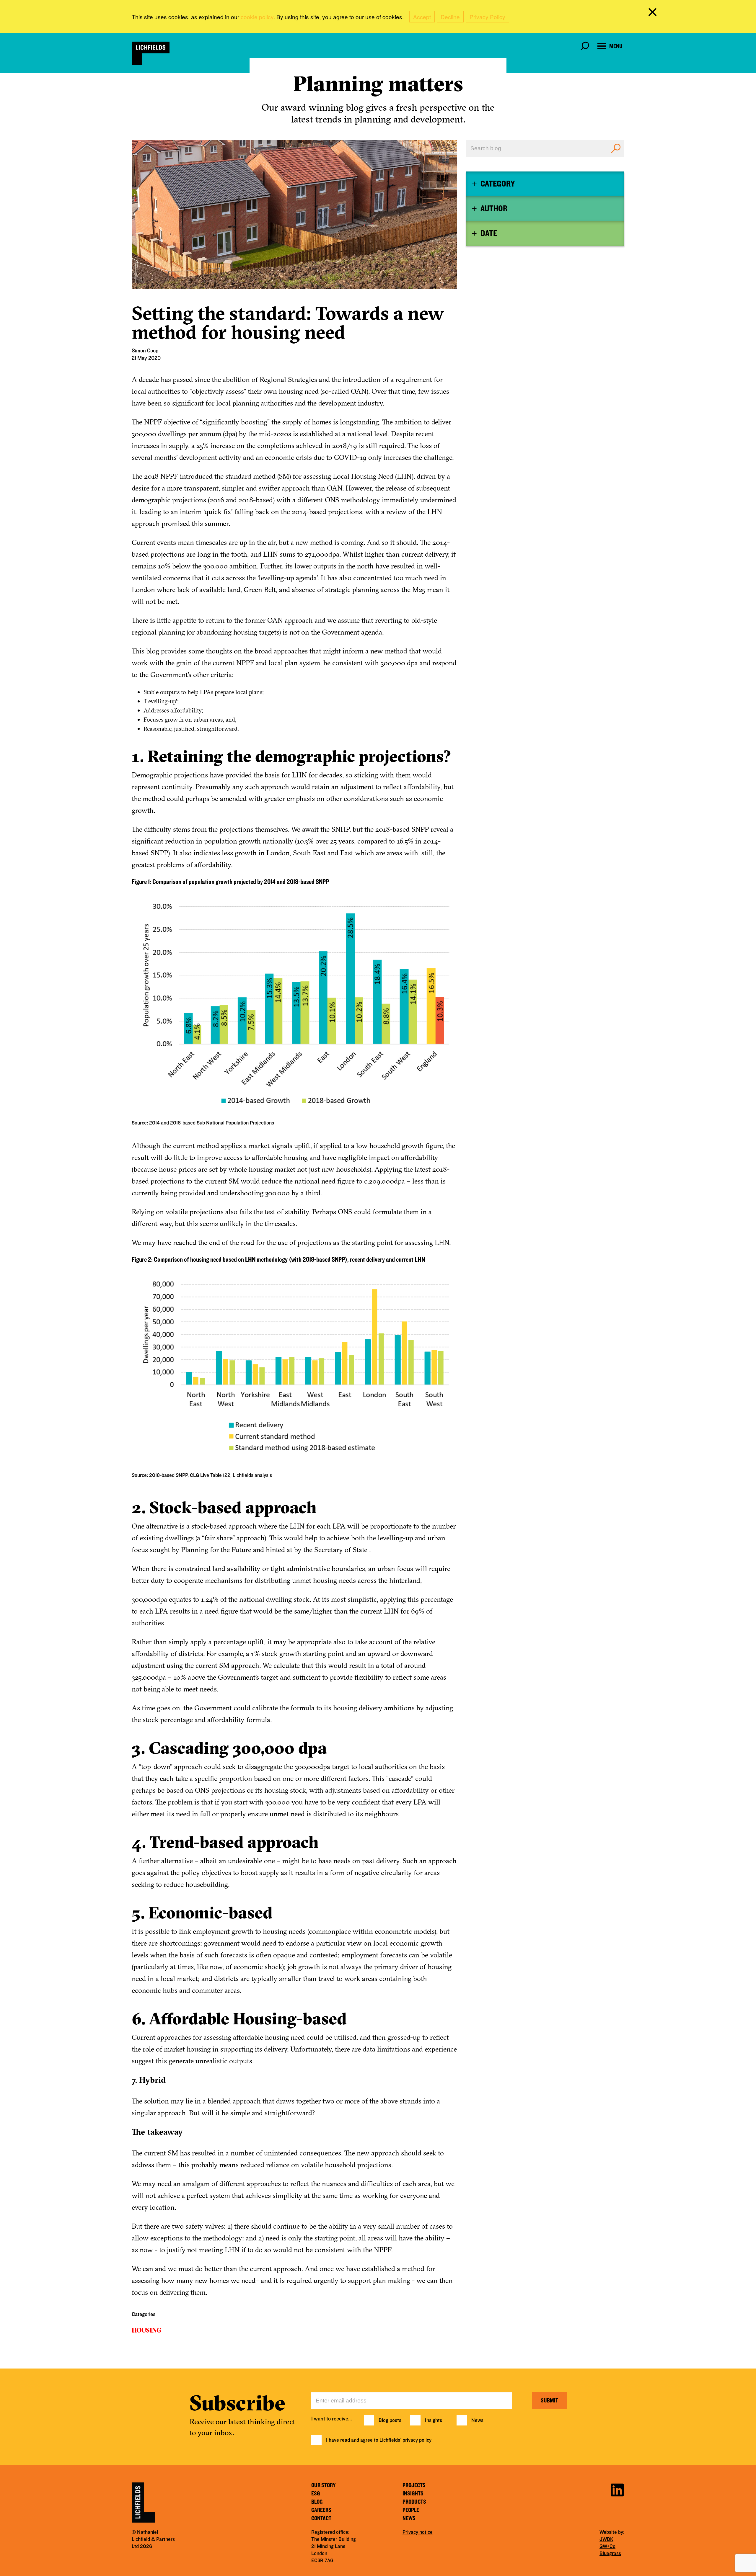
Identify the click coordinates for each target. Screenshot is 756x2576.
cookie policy (257, 17)
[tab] (545, 184)
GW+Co (607, 2546)
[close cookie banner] (654, 13)
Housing (146, 2330)
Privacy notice (418, 2532)
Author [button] (494, 209)
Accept (422, 17)
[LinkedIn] (617, 2489)
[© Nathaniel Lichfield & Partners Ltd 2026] (151, 53)
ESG (316, 2494)
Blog (317, 2502)
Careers (321, 2510)
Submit (549, 2401)
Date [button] (489, 233)
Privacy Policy (487, 17)
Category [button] (498, 184)
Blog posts (390, 2420)
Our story (324, 2485)
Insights (434, 2420)
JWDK (606, 2539)
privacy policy (417, 2440)
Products (414, 2502)
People (411, 2510)
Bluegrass (610, 2554)
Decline (450, 17)
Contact (321, 2518)
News (477, 2420)
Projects (414, 2485)
